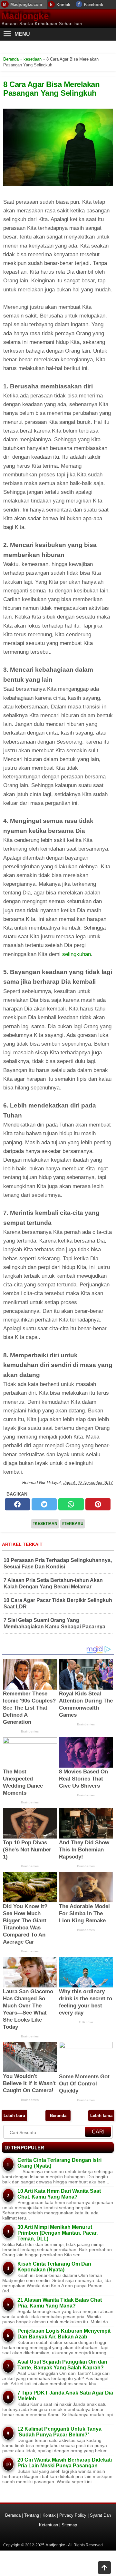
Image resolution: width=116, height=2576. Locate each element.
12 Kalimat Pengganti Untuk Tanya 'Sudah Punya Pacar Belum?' (59, 2432)
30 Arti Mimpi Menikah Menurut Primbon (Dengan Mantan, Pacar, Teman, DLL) (58, 2233)
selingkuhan (77, 954)
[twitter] (44, 1504)
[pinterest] (98, 1504)
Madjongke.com (26, 4)
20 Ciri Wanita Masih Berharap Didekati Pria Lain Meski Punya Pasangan (65, 2463)
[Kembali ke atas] (104, 2568)
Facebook (93, 5)
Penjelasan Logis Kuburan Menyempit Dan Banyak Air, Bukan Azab (64, 2334)
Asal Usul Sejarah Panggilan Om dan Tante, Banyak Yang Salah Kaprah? (62, 2365)
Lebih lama (101, 2116)
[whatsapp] (71, 1504)
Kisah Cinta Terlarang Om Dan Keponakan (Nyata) (54, 2267)
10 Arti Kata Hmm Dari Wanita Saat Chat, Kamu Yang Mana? (59, 2194)
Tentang (32, 2515)
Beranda (58, 2116)
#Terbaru (73, 1524)
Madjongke (25, 16)
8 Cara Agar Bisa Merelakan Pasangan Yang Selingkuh (51, 88)
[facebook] (17, 1504)
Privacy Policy (73, 2515)
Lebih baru (14, 2116)
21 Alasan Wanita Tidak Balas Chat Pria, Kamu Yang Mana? (60, 2303)
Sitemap (69, 2525)
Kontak (63, 5)
